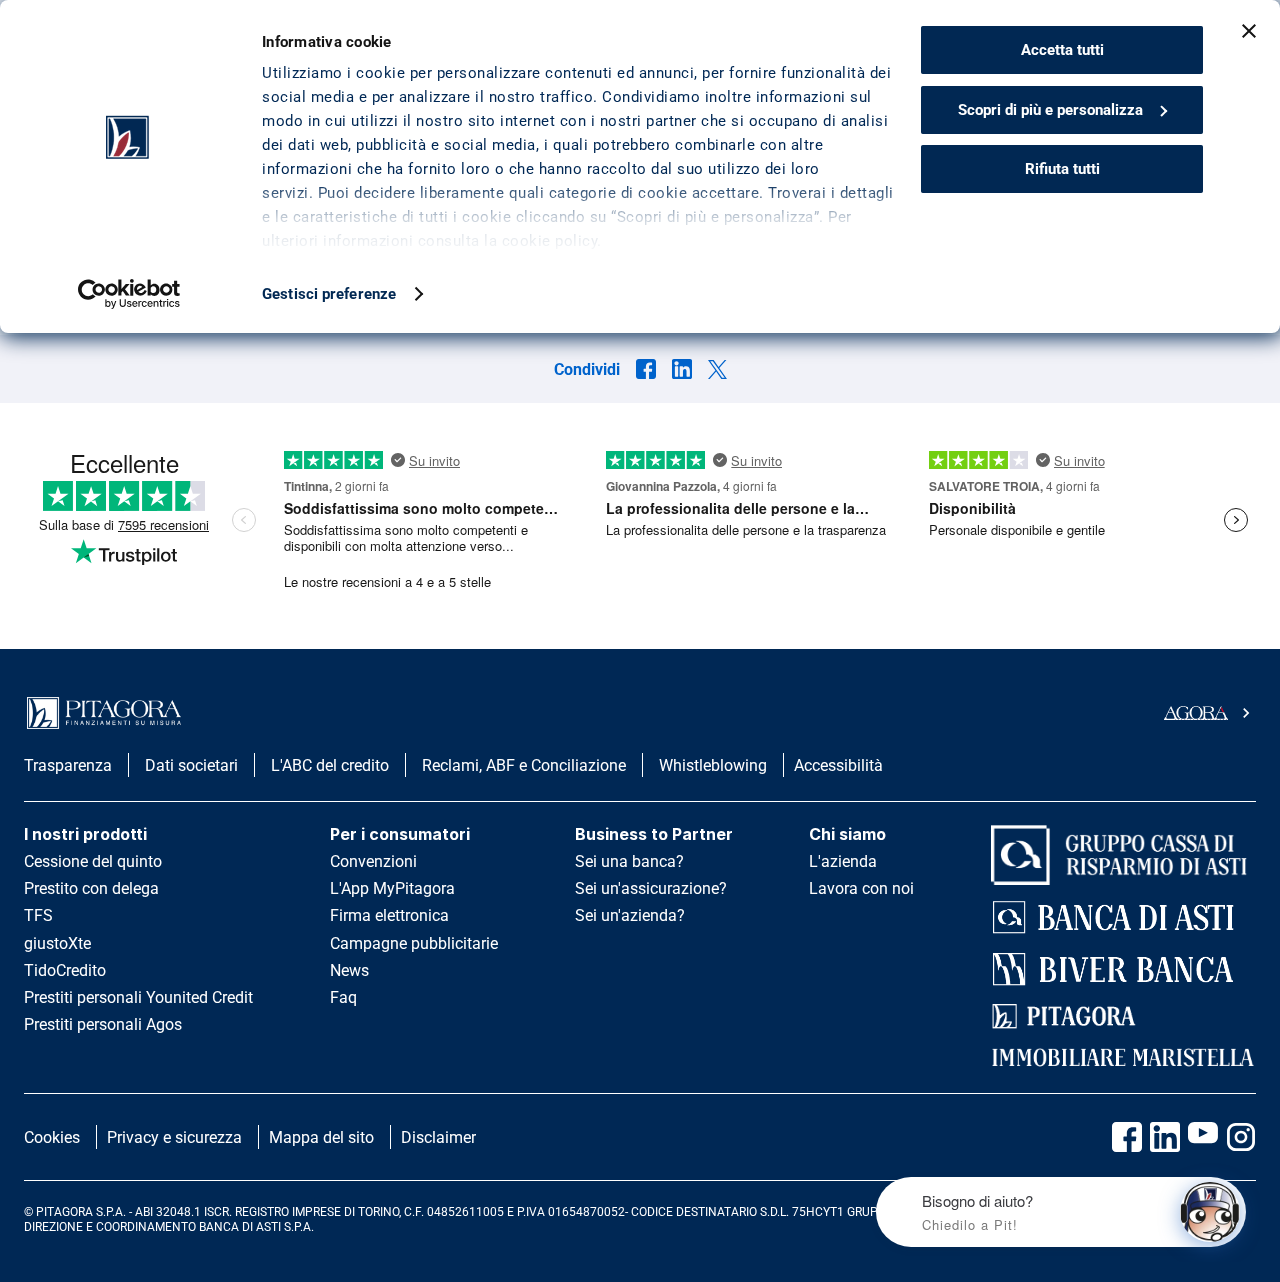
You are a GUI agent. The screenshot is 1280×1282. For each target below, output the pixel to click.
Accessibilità (838, 765)
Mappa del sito (321, 1137)
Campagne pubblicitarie (414, 943)
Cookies (52, 1137)
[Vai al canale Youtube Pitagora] (1203, 1137)
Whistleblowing (713, 765)
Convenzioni (373, 861)
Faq (343, 997)
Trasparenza (68, 765)
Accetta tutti (1062, 50)
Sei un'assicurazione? (651, 888)
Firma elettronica (389, 915)
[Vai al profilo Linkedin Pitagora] (1165, 1137)
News (349, 970)
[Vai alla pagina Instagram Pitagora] (1241, 1137)
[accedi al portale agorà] (1210, 713)
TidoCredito (65, 970)
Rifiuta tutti (1062, 169)
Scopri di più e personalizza (1050, 110)
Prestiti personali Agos (103, 1024)
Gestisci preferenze (329, 294)
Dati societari (191, 765)
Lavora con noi (861, 888)
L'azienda (843, 861)
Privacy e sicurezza (174, 1137)
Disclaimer (438, 1137)
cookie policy (550, 241)
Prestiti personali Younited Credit (138, 997)
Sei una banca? (629, 861)
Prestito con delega (91, 888)
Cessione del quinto (93, 861)
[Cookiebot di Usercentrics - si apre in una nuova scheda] (129, 294)
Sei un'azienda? (630, 915)
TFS (38, 915)
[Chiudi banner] (1249, 31)
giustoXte (57, 943)
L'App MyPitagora (392, 888)
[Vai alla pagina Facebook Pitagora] (1127, 1137)
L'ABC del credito (330, 765)
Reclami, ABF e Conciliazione (524, 765)
